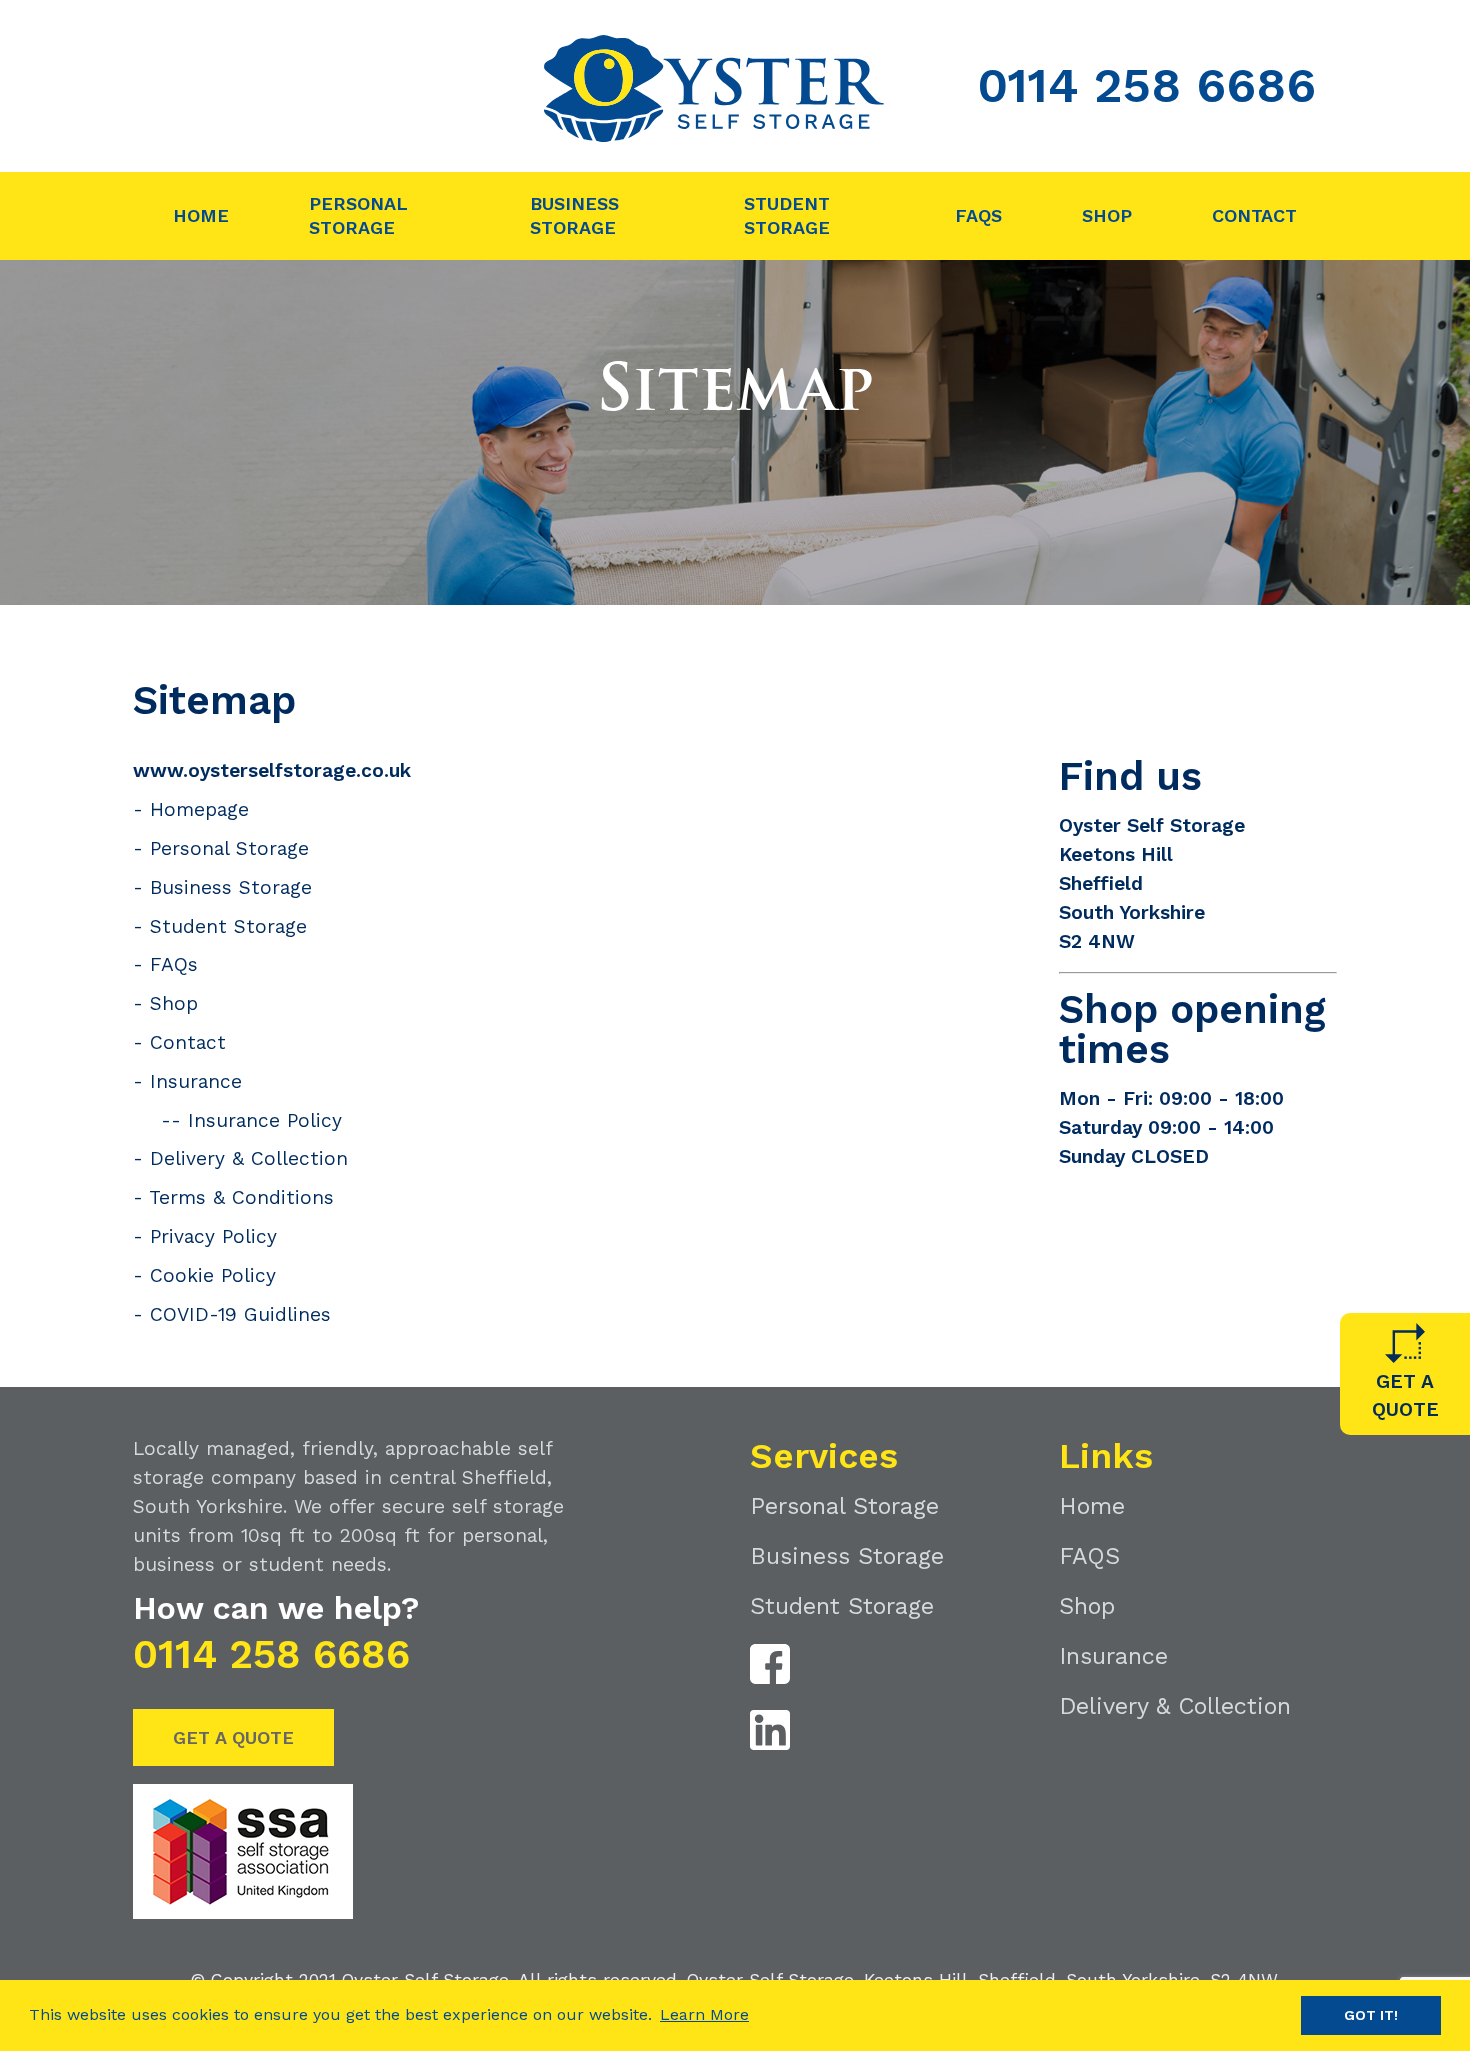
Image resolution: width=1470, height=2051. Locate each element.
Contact (188, 1042)
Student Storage (228, 926)
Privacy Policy (213, 1236)
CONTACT (1254, 215)
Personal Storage (229, 848)
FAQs (174, 964)
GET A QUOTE (233, 1737)
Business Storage (231, 887)
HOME (201, 215)
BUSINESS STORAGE (574, 215)
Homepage (199, 809)
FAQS (978, 215)
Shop (174, 1003)
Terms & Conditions (241, 1197)
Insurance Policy (265, 1120)
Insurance (196, 1081)
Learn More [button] (704, 2014)
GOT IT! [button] (1371, 2015)
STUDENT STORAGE (787, 215)
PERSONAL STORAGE (358, 215)
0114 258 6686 (1146, 85)
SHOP (1107, 215)
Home (1092, 1506)
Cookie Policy (213, 1275)
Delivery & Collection (249, 1158)
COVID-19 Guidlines (240, 1314)
